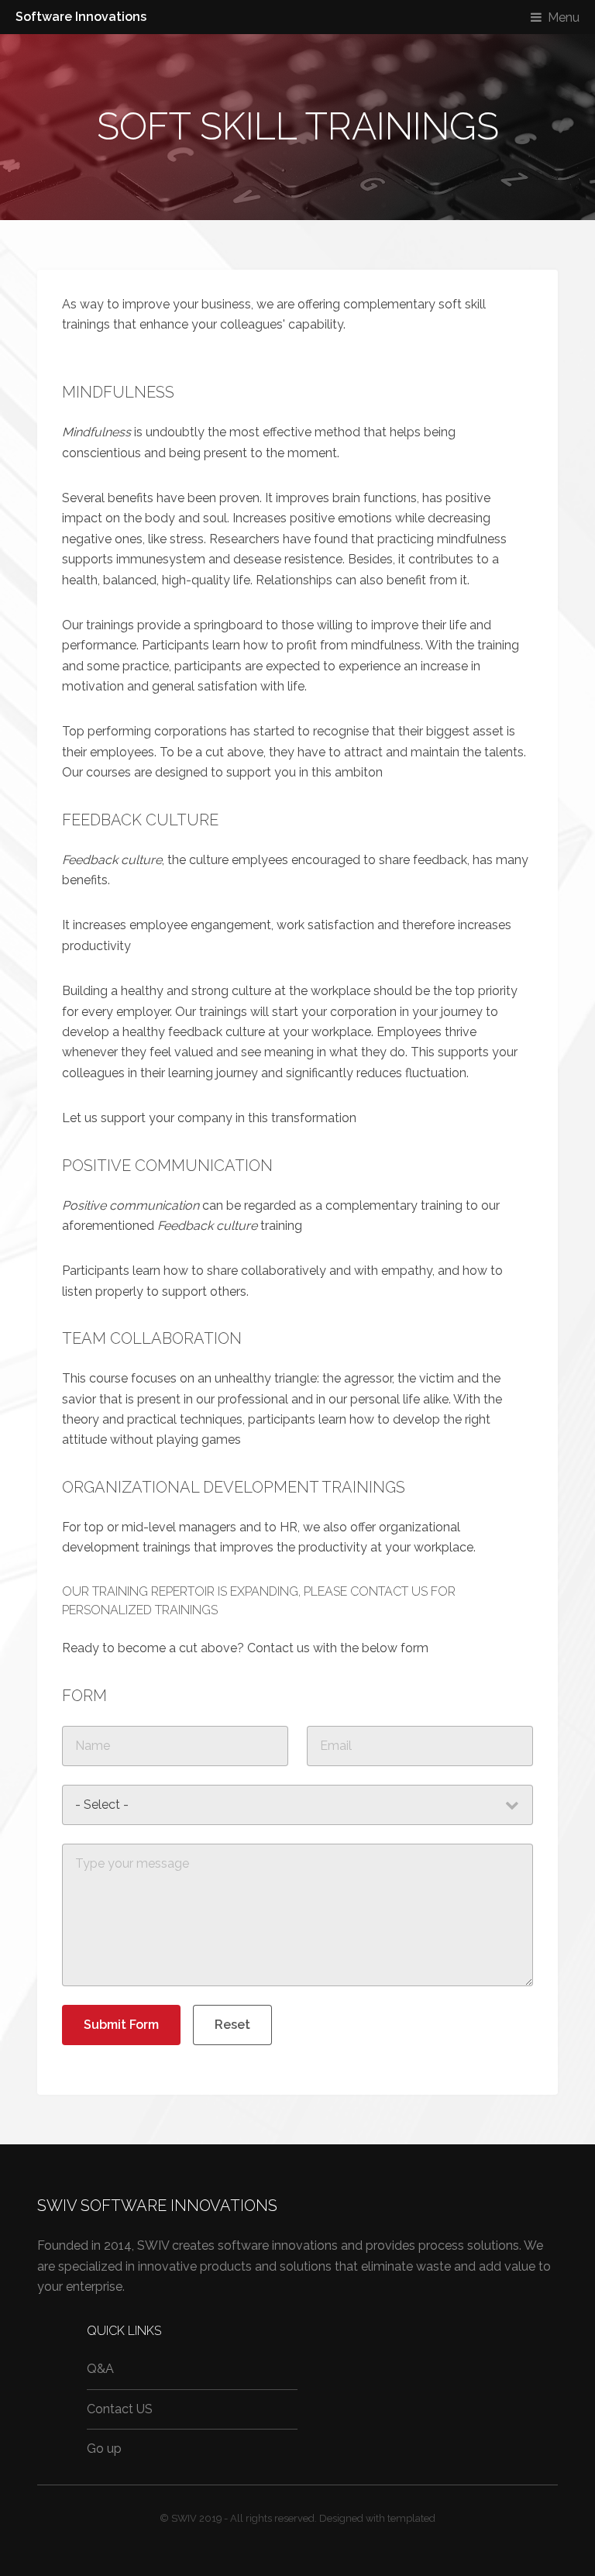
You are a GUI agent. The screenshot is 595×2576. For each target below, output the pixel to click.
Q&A (100, 2369)
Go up (104, 2449)
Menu (564, 17)
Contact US (120, 2409)
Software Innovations (81, 17)
